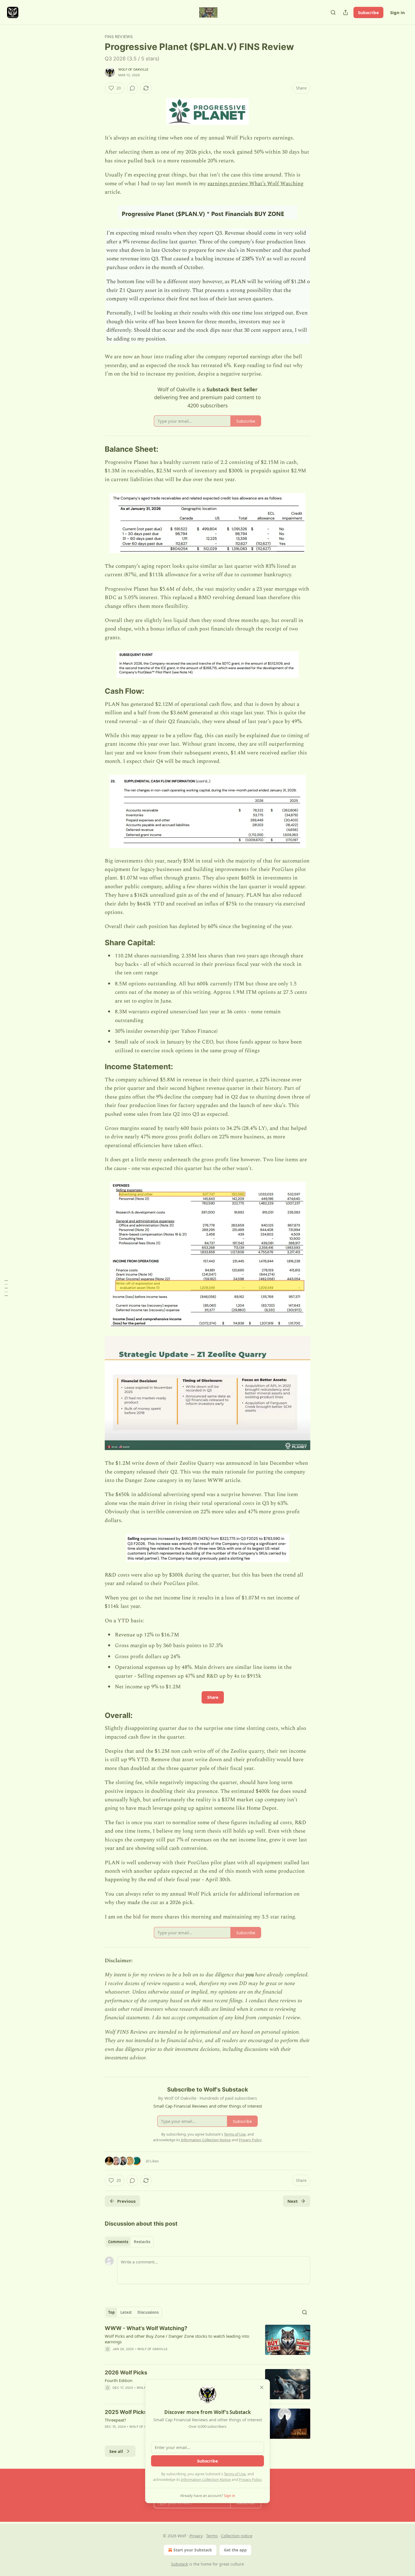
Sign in (397, 12)
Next (293, 2201)
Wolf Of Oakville (133, 69)
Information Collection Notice (206, 2479)
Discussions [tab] (148, 2312)
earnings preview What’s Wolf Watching (255, 184)
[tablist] (129, 2242)
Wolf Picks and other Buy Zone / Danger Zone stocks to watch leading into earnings (177, 2339)
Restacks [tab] (142, 2242)
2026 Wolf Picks (126, 2373)
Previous (126, 2201)
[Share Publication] (346, 12)
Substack (180, 2564)
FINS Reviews (119, 37)
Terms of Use (235, 2474)
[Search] (333, 12)
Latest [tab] (126, 2312)
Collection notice (237, 2536)
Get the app (235, 2550)
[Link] (97, 449)
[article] (207, 2342)
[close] (262, 2387)
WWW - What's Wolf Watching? (146, 2328)
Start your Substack (193, 2550)
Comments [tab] (118, 2242)
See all (116, 2451)
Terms (212, 2536)
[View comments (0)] (132, 88)
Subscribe (368, 12)
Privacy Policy (250, 2479)
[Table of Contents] (6, 1288)
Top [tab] (111, 2312)
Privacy (196, 2536)
